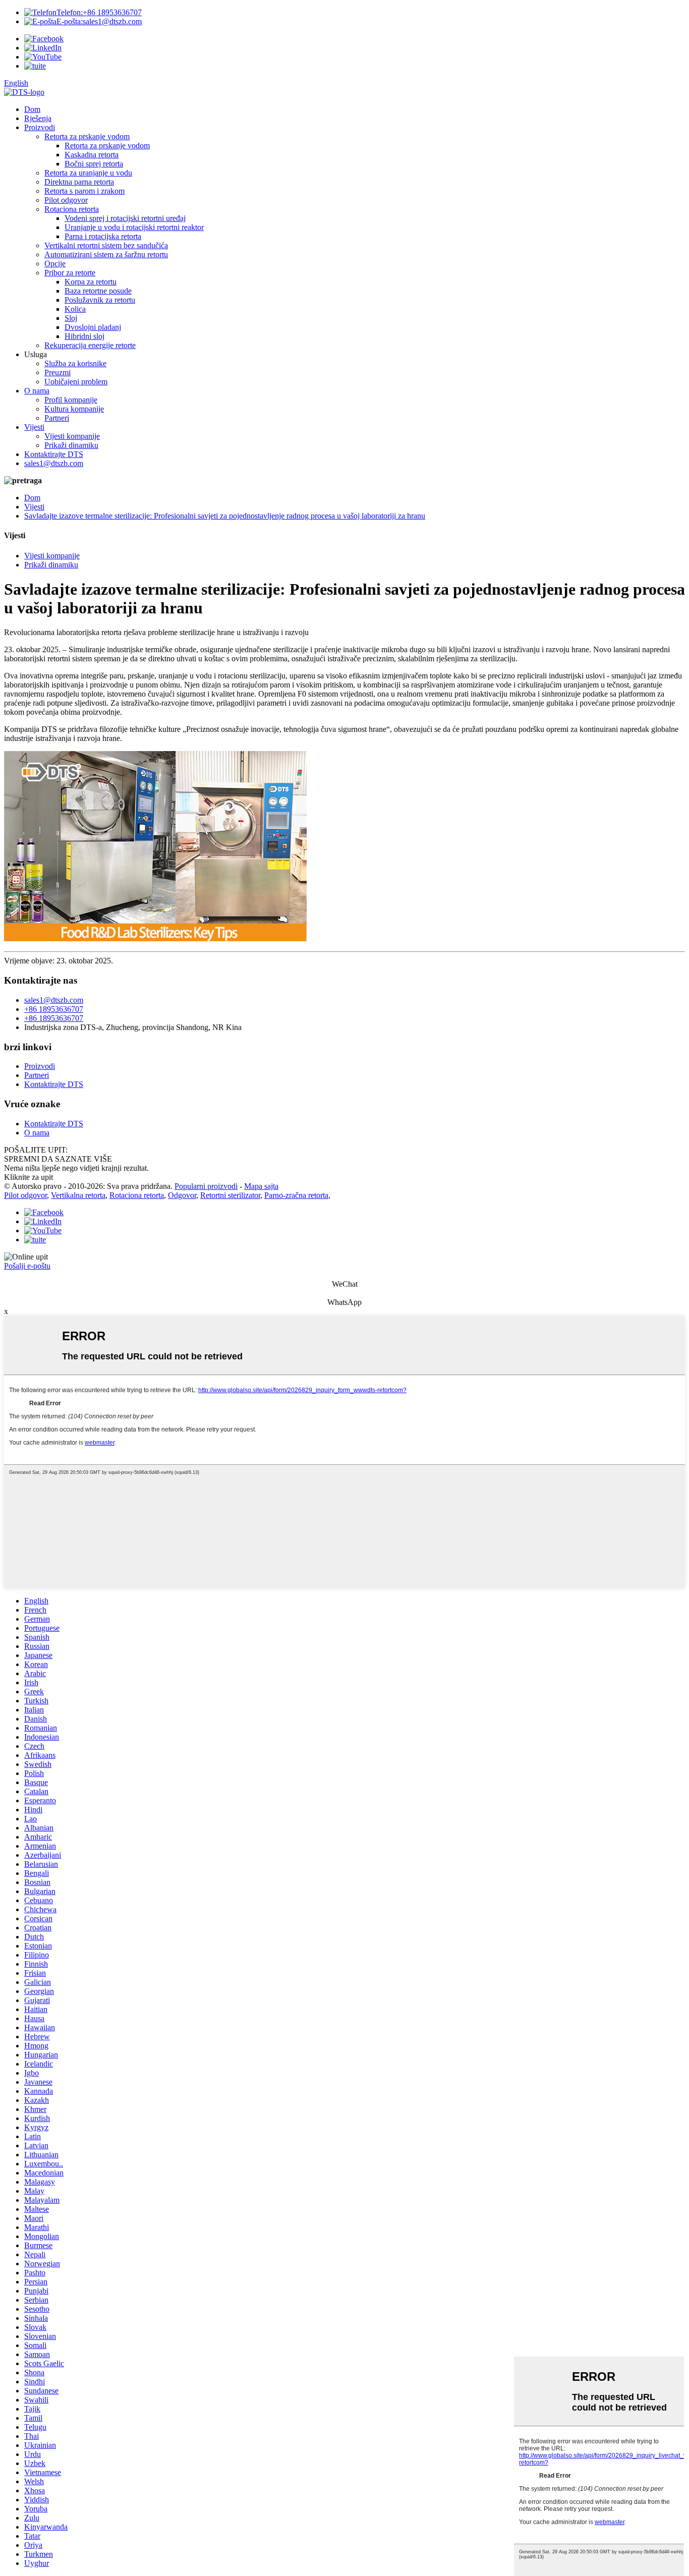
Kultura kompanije (74, 409)
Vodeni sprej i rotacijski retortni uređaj (125, 218)
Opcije (55, 264)
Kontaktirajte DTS (54, 454)
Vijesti (34, 427)
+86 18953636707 (99, 12)
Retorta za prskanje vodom (87, 136)
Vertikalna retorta (78, 1195)
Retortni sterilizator (230, 1195)
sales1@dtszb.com (99, 21)
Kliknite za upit (28, 1177)
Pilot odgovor (66, 200)
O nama (37, 391)
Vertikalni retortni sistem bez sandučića (106, 245)
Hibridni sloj (84, 336)
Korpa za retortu (91, 282)
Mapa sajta (261, 1186)
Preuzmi (58, 373)
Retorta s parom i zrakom (84, 191)
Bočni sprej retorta (94, 164)
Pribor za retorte (70, 273)
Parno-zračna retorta (296, 1195)
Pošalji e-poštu (27, 1266)
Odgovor (182, 1195)
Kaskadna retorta (92, 155)
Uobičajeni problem (76, 382)
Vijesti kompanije (72, 436)
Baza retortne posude (98, 291)
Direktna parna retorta (79, 182)
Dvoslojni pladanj (93, 327)
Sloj (71, 318)
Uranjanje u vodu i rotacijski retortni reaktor (134, 227)
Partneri (57, 418)
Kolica (75, 309)
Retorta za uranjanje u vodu (88, 173)
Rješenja (38, 118)
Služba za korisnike (75, 363)
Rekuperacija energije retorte (90, 345)
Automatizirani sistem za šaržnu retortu (106, 254)
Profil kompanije (71, 400)
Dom (32, 109)
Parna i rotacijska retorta (103, 236)
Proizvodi (40, 127)
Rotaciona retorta (72, 209)
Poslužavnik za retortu (100, 300)
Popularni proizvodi (206, 1186)
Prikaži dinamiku (71, 445)
